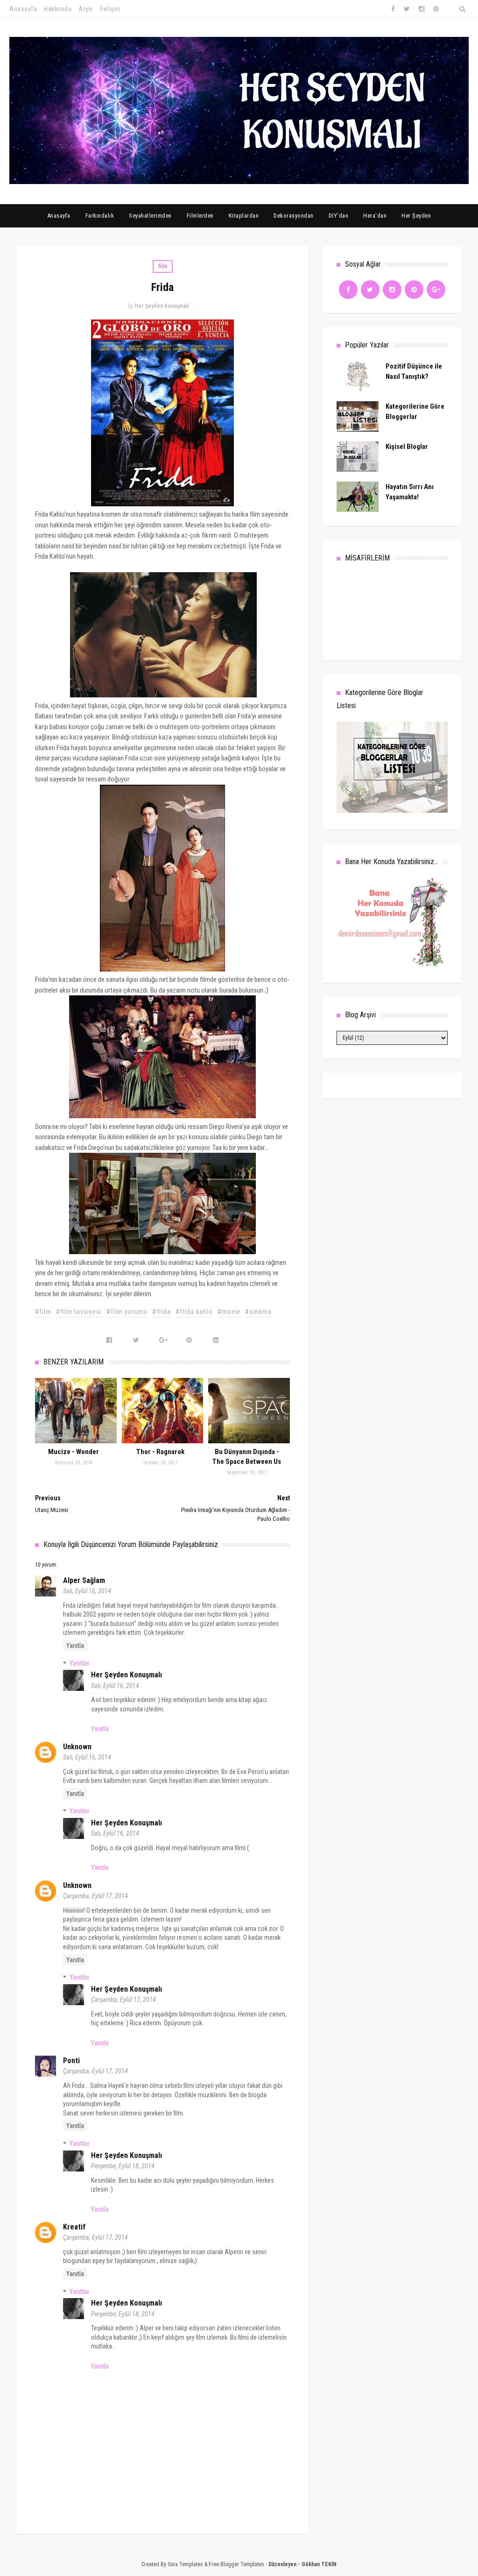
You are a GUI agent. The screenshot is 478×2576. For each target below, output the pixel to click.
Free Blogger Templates (236, 2564)
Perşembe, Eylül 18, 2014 (123, 2166)
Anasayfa (23, 9)
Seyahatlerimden (150, 216)
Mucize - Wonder (74, 1452)
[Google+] (436, 290)
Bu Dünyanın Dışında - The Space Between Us (247, 1457)
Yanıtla (75, 1646)
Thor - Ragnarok (160, 1452)
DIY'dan (339, 216)
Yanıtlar (79, 1663)
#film (43, 1312)
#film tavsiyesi (79, 1312)
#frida (162, 1312)
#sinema (258, 1312)
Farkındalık (100, 216)
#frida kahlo (194, 1312)
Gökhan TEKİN (319, 2564)
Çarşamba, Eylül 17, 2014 (95, 1896)
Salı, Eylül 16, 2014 (87, 1591)
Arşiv (86, 9)
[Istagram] (392, 290)
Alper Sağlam (84, 1580)
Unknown (77, 1747)
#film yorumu (127, 1312)
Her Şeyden (416, 216)
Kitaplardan (244, 216)
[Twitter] (370, 290)
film (163, 266)
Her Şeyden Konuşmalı (127, 1675)
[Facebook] (348, 290)
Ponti (71, 2061)
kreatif (74, 2227)
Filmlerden (200, 216)
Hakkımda (58, 9)
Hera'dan (375, 216)
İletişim (110, 9)
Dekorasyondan (294, 216)
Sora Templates (185, 2564)
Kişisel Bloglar (407, 447)
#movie (229, 1312)
